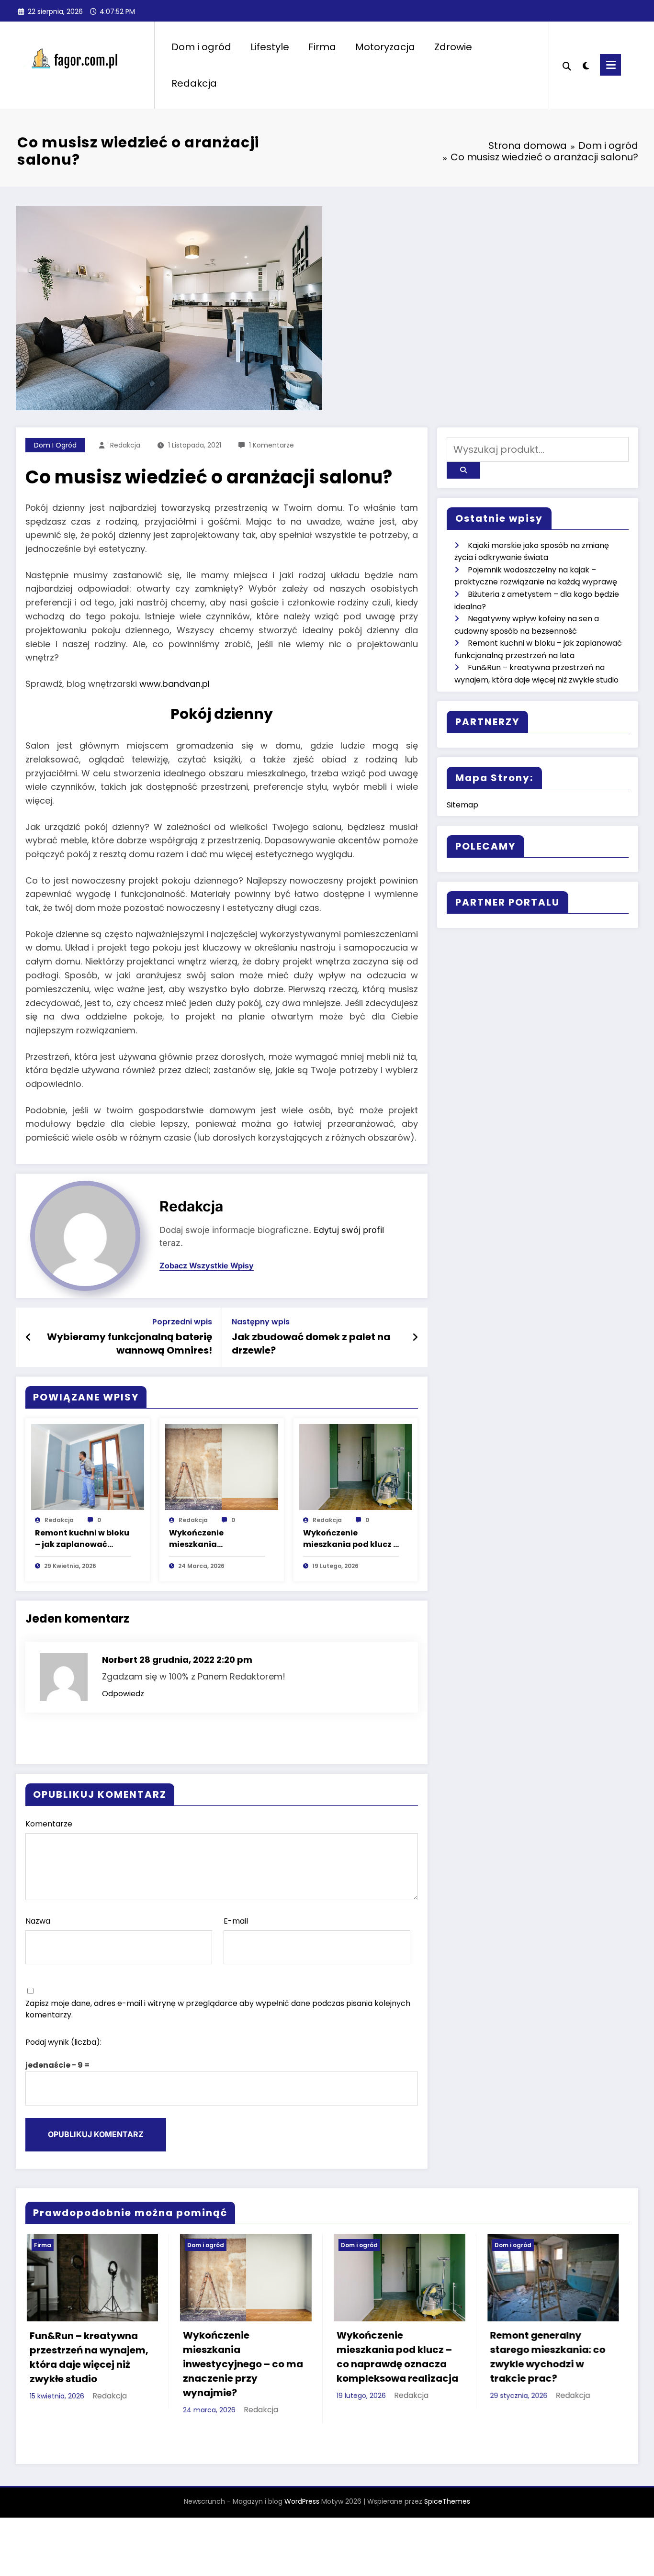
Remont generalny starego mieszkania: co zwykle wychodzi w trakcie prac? (364, 2357)
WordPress (302, 2499)
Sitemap (462, 805)
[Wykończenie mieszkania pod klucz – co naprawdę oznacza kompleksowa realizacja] (356, 1466)
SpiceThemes (447, 2499)
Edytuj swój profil (349, 1230)
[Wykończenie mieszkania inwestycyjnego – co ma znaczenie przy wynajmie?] (222, 1466)
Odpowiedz (123, 1694)
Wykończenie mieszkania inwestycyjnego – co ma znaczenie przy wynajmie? (211, 1539)
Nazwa (38, 1921)
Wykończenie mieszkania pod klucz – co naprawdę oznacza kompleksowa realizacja (351, 1539)
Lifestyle (270, 47)
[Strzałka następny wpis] (415, 1337)
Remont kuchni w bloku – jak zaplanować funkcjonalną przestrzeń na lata (82, 1539)
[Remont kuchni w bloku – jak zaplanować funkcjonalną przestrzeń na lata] (88, 1466)
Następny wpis (261, 1322)
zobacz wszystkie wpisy (207, 1266)
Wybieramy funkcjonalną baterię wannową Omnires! (130, 1344)
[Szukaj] (567, 65)
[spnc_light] (586, 65)
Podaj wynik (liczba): (63, 2042)
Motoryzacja (385, 47)
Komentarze (49, 1824)
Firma (322, 47)
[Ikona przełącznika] (610, 65)
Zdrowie (453, 47)
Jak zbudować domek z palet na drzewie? (311, 1344)
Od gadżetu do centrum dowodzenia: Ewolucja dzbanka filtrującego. (518, 2394)
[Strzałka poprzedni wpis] (28, 1337)
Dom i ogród (201, 47)
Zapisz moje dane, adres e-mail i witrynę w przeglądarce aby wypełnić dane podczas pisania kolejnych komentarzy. (218, 2009)
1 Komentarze (271, 445)
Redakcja (194, 83)
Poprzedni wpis (182, 1322)
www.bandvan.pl (175, 684)
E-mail (236, 1921)
